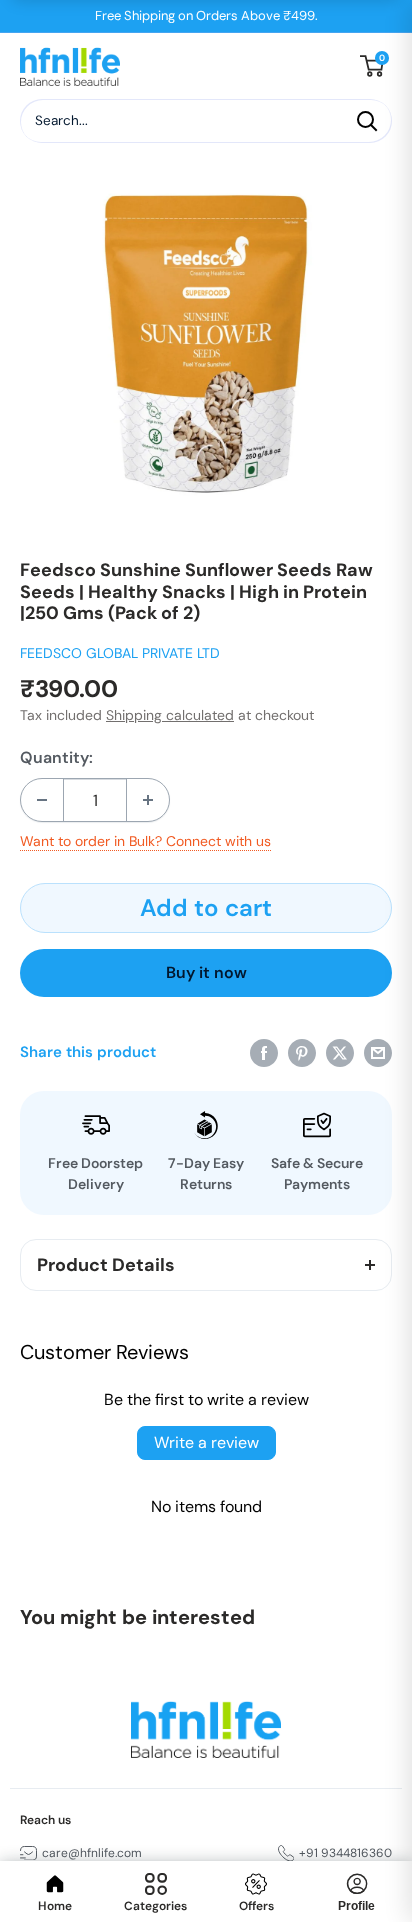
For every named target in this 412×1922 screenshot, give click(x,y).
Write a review (206, 1442)
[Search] (367, 121)
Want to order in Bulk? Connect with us (145, 841)
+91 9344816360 (345, 1853)
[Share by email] (378, 1051)
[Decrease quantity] (42, 800)
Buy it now (206, 972)
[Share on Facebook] (264, 1051)
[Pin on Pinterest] (302, 1051)
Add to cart (206, 907)
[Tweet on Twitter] (340, 1051)
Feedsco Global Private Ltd (120, 653)
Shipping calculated (170, 715)
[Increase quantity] (148, 800)
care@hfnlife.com (92, 1853)
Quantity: (56, 758)
